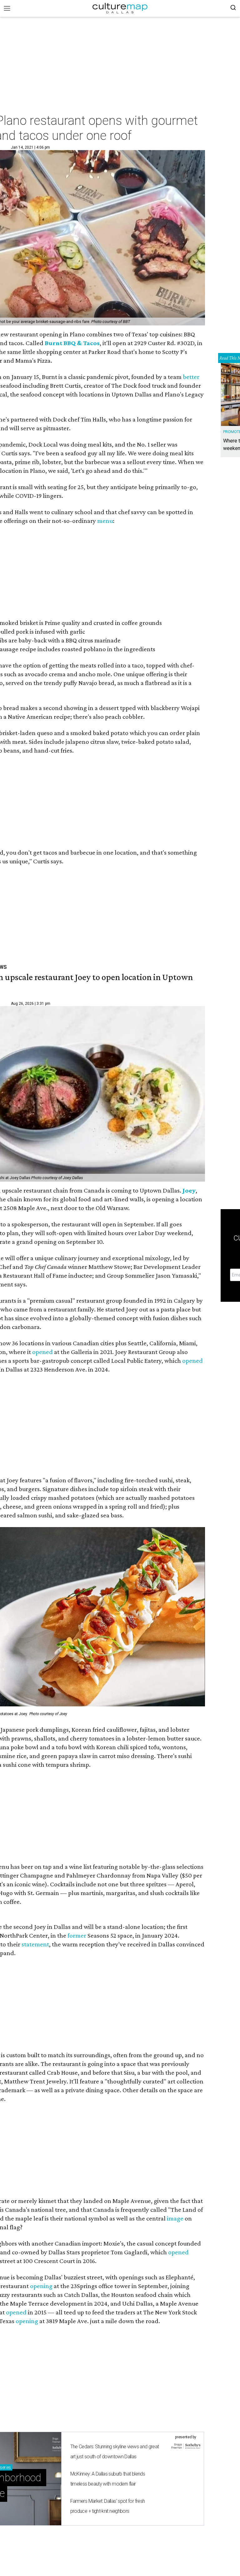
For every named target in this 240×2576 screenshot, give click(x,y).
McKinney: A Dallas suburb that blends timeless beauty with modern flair (108, 2479)
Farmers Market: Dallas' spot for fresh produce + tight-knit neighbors (108, 2506)
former (77, 1935)
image (175, 2218)
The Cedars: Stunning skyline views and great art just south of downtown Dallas (115, 2452)
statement (35, 1944)
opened (42, 1352)
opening (41, 2286)
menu (105, 521)
